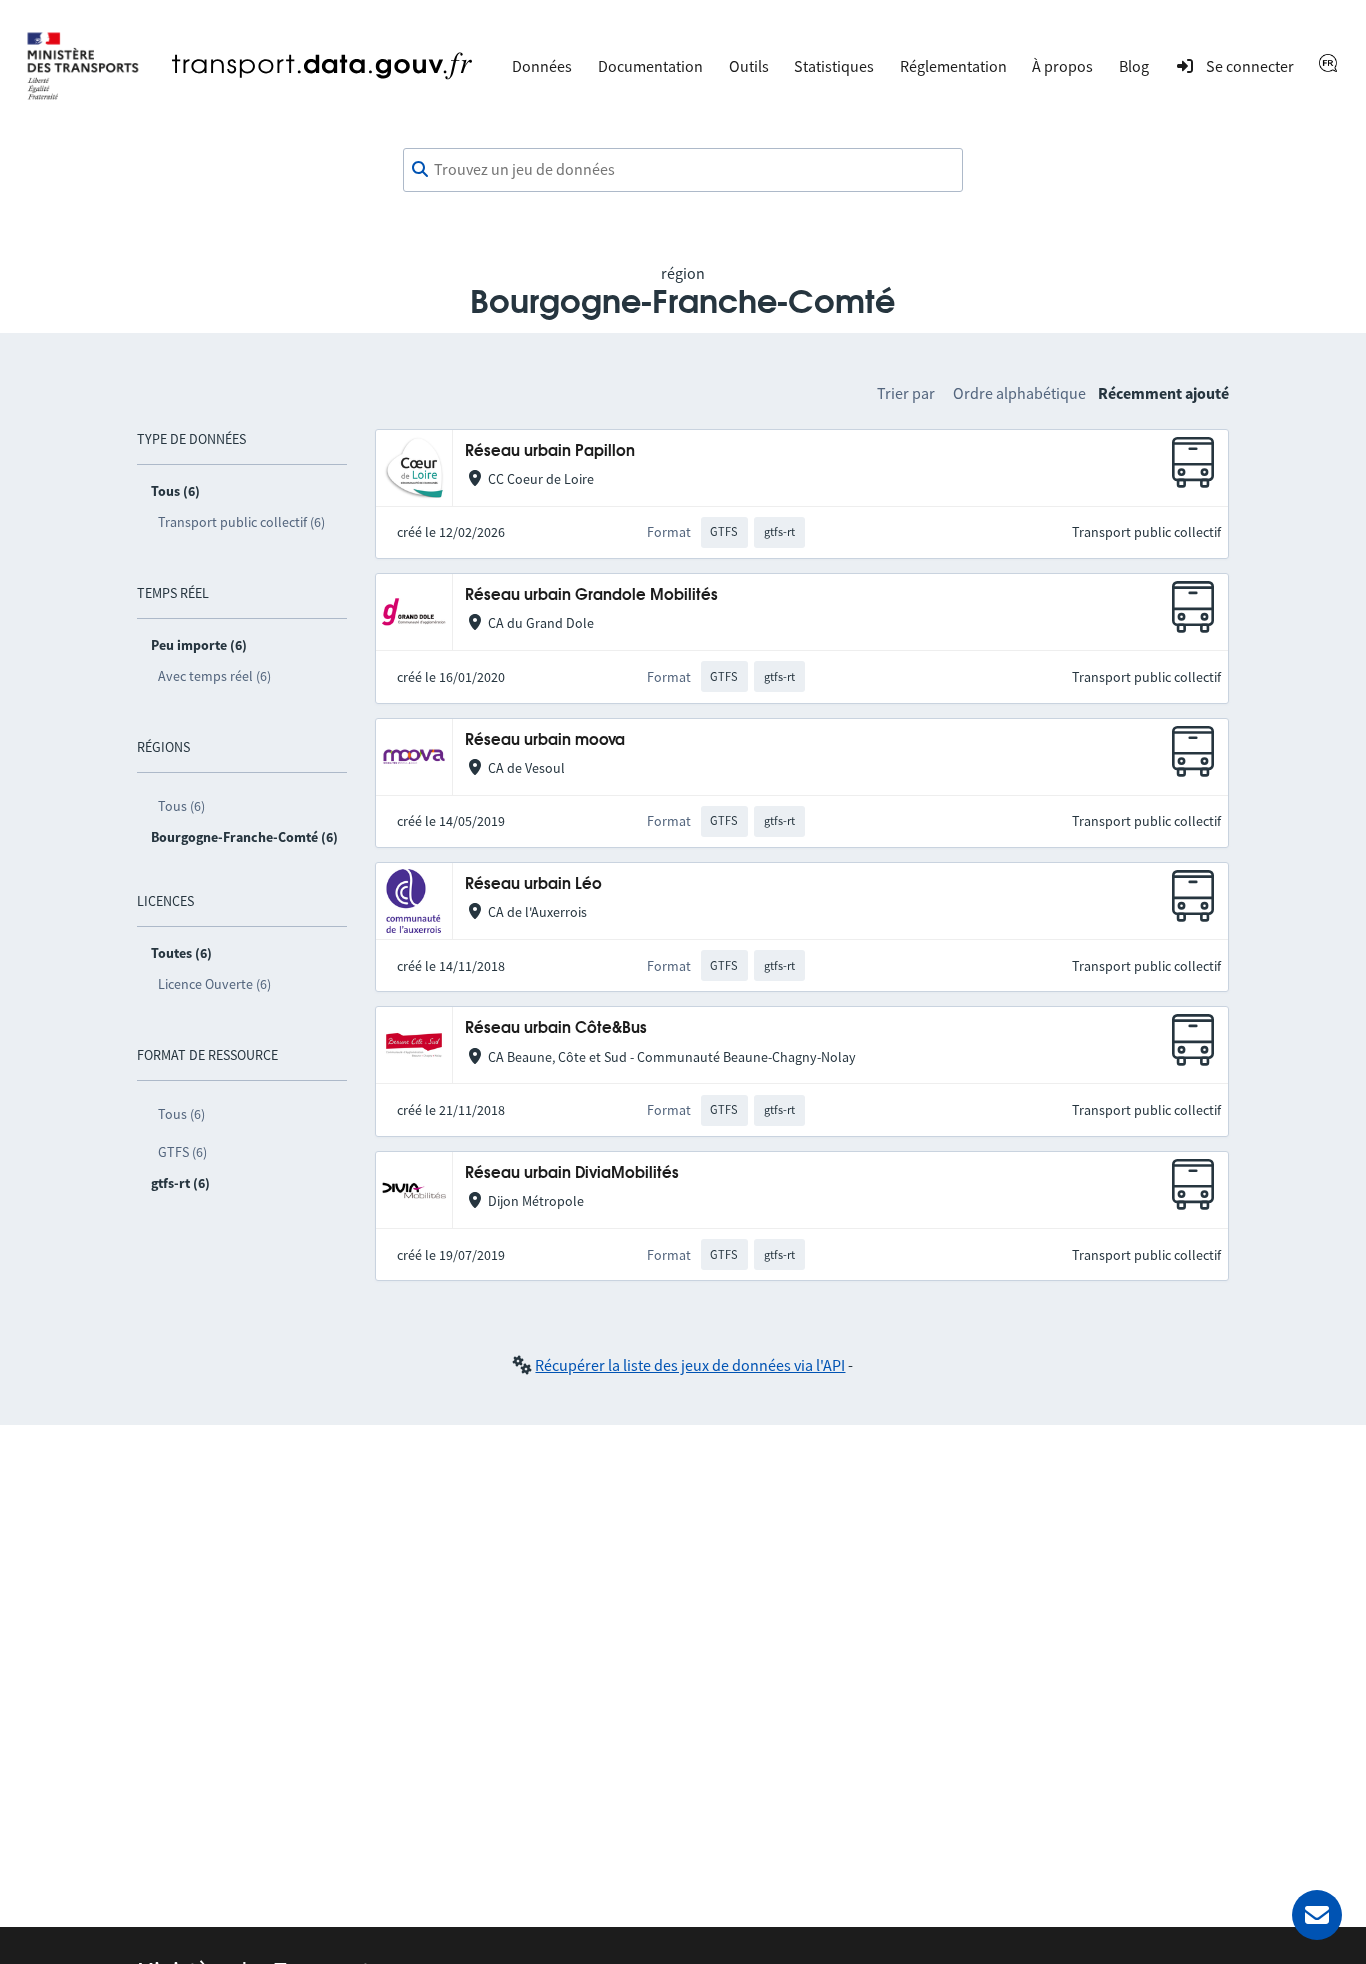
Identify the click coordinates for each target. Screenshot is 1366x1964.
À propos (1062, 66)
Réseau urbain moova (545, 740)
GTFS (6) (182, 1152)
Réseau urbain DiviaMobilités (572, 1173)
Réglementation (953, 66)
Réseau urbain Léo (533, 884)
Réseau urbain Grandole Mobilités (591, 595)
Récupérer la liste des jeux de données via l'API (690, 1365)
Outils (749, 66)
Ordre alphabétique (1019, 393)
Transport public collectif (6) (241, 522)
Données (542, 66)
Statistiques (834, 66)
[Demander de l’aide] (1317, 1915)
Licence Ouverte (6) (214, 984)
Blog (1134, 66)
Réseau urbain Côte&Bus (556, 1028)
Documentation (650, 66)
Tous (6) (181, 806)
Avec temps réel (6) (214, 676)
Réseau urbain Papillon (550, 451)
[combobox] (683, 170)
